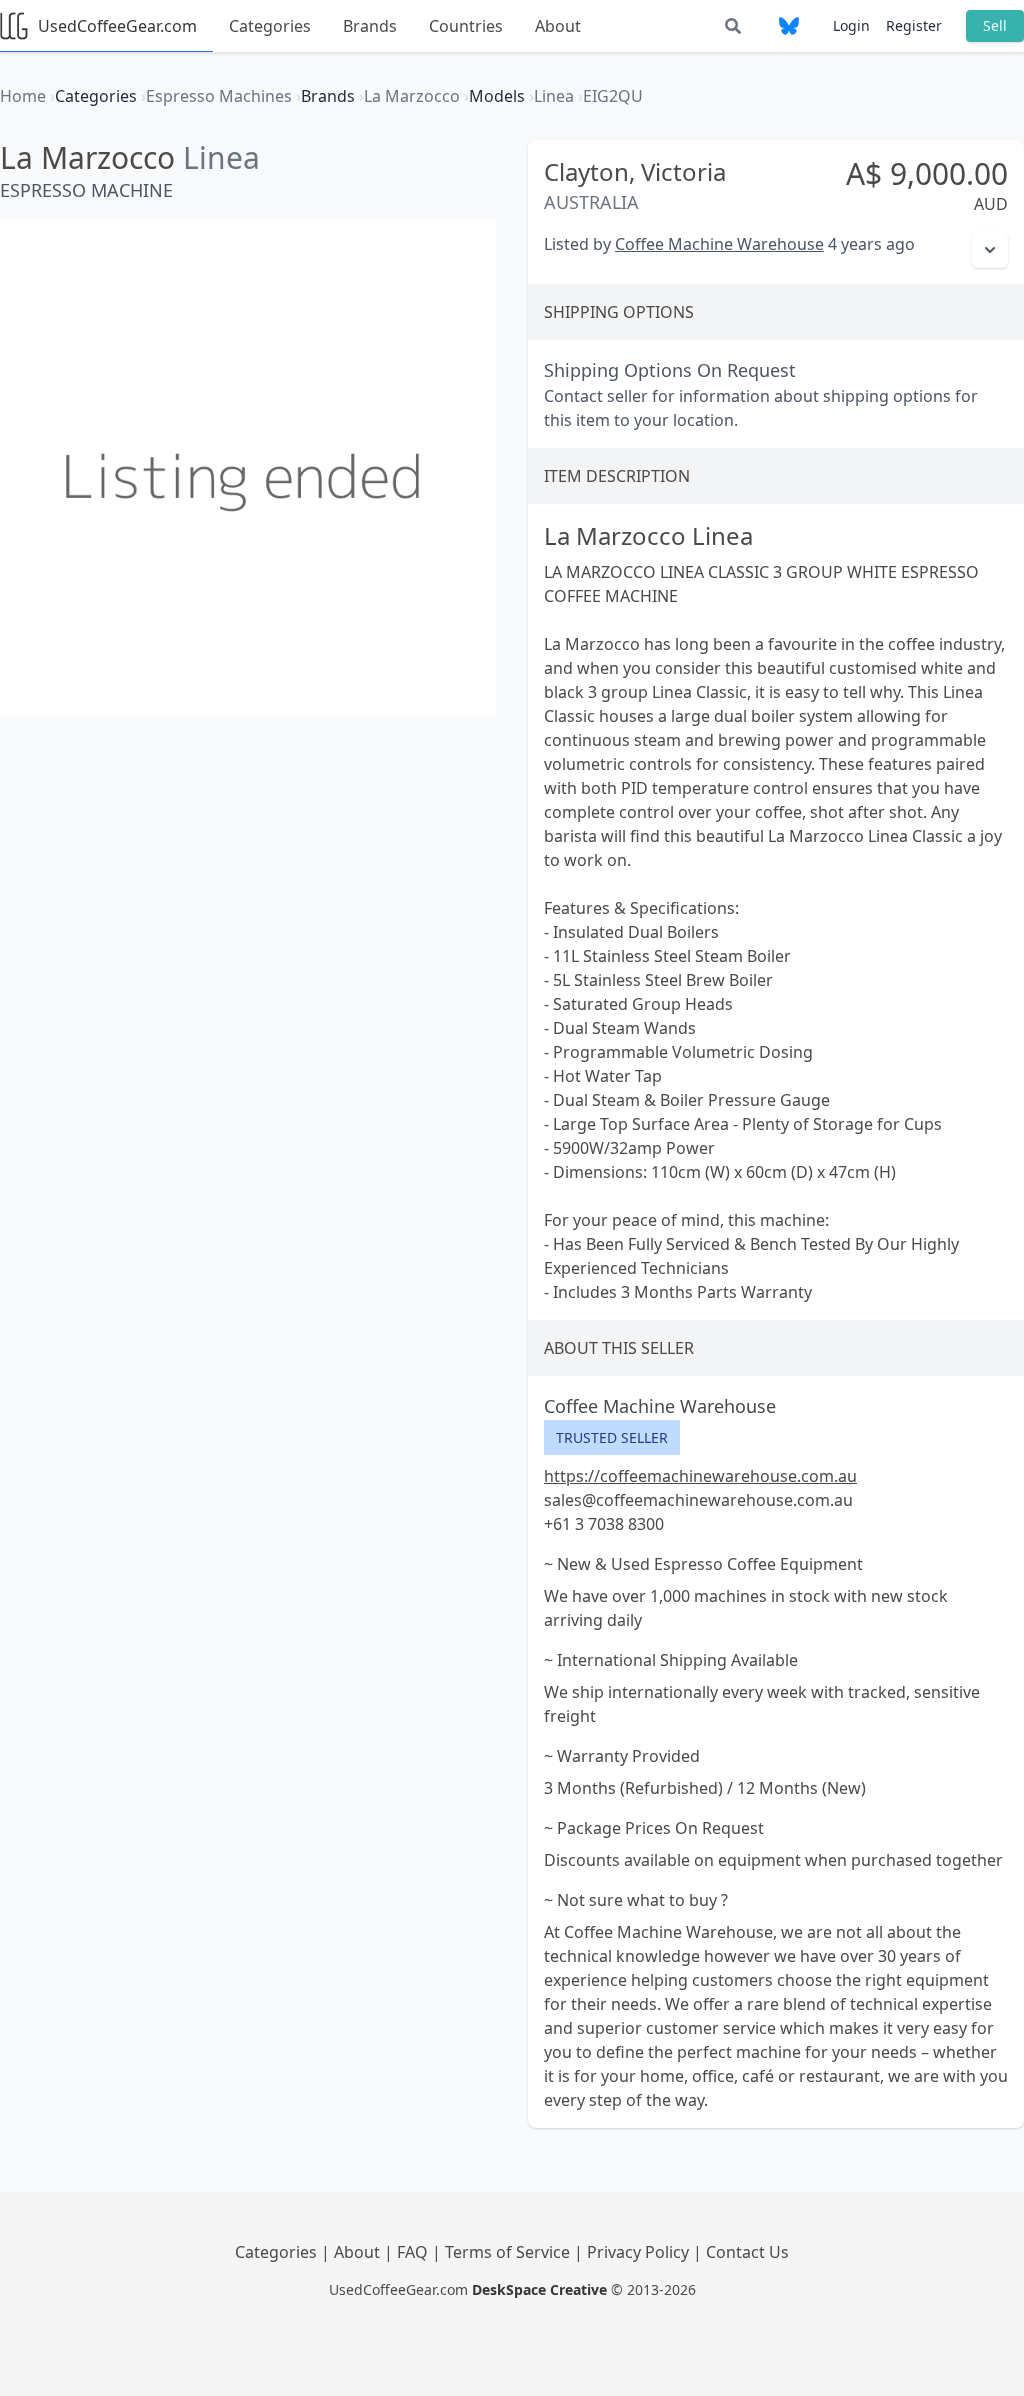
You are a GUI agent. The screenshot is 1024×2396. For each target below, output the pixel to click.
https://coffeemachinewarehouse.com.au (700, 1476)
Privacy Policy (640, 2252)
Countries (466, 26)
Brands (370, 26)
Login (851, 25)
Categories (270, 26)
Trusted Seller (612, 1437)
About (558, 26)
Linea (221, 157)
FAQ (414, 2252)
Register (914, 25)
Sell (995, 25)
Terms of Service (509, 2252)
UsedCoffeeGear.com (117, 26)
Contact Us (747, 2252)
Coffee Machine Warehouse (719, 244)
